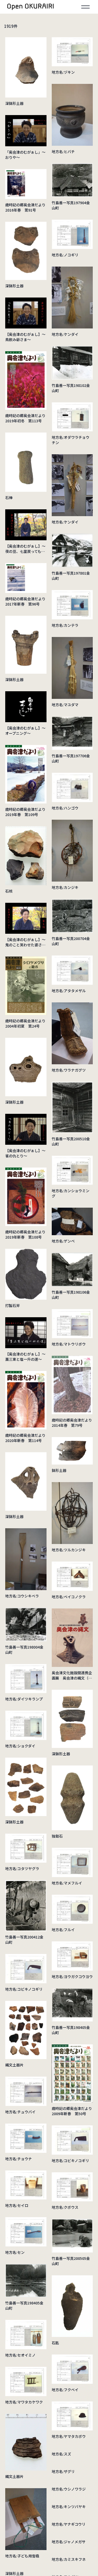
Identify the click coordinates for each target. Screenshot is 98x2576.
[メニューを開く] (85, 7)
